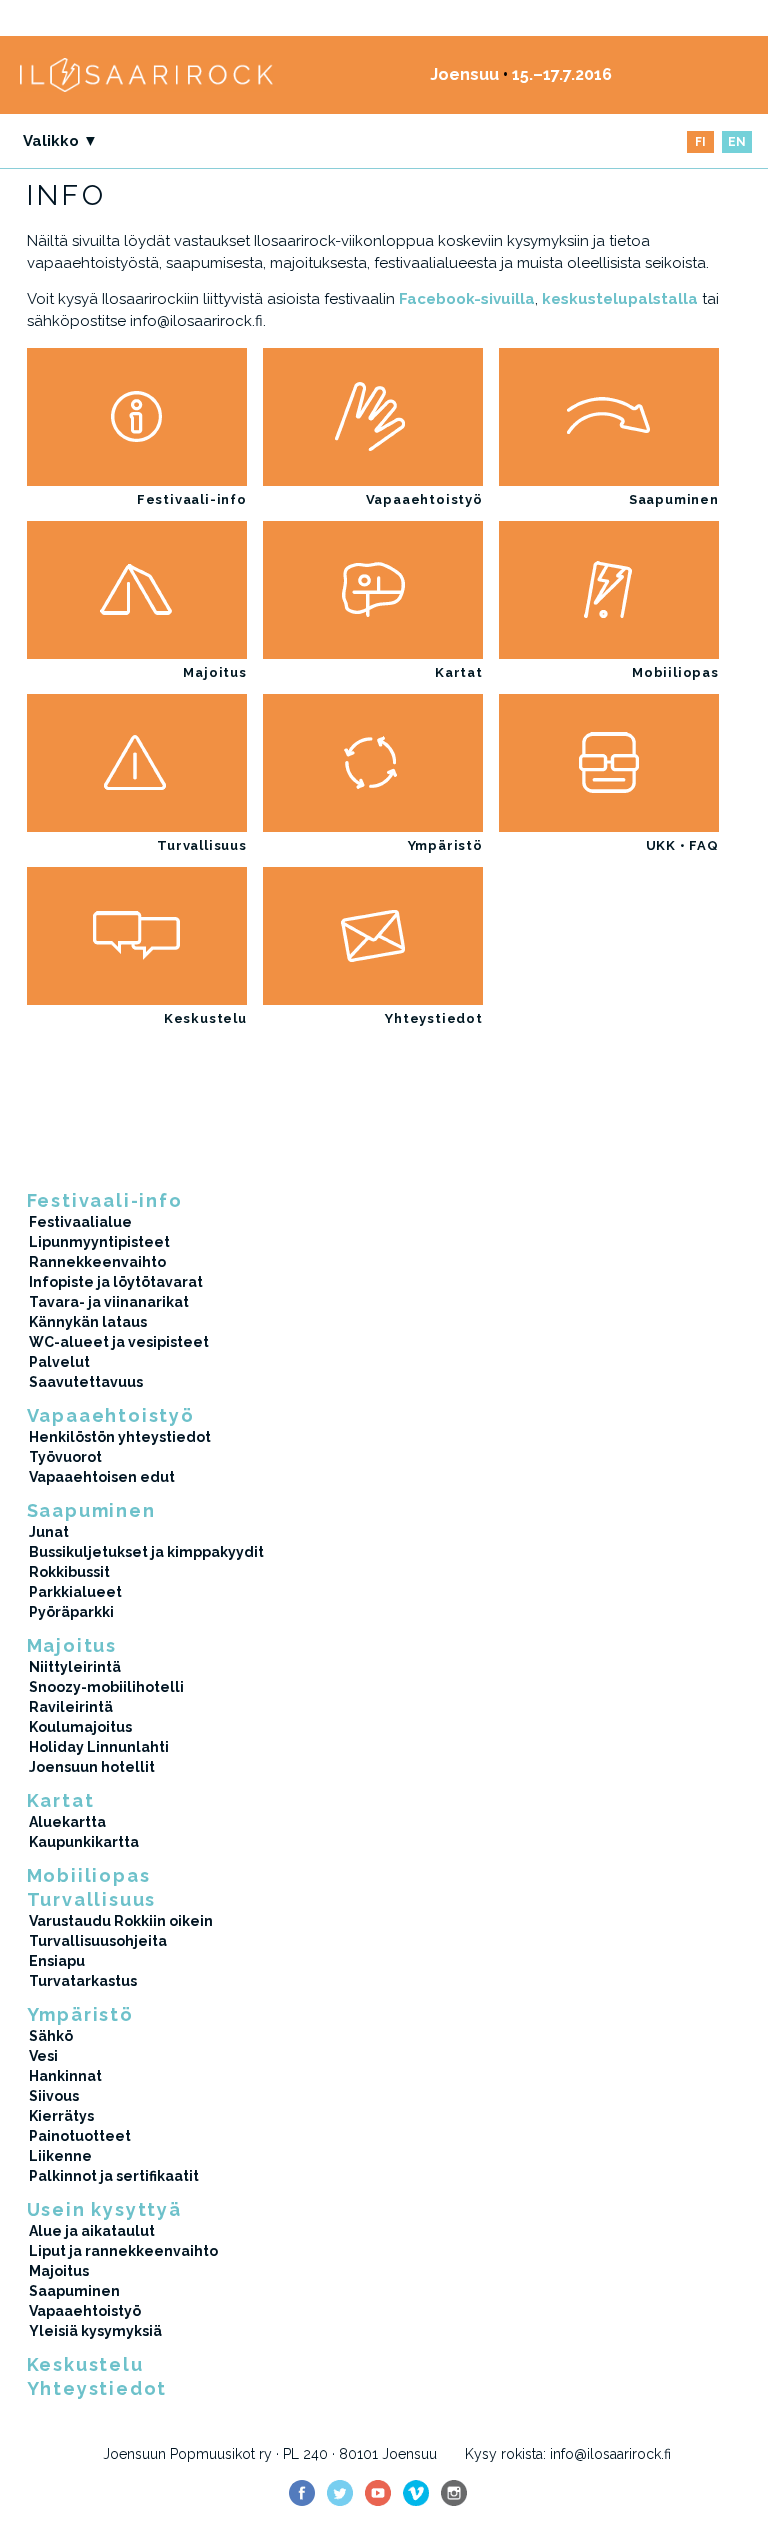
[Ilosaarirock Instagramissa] (454, 2493)
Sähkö (51, 2036)
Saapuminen (674, 499)
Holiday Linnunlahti (99, 1747)
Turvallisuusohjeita (98, 1941)
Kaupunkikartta (84, 1842)
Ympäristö (445, 845)
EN (737, 142)
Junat (49, 1532)
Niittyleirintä (75, 1667)
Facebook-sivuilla (467, 299)
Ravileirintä (71, 1707)
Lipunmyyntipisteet (99, 1242)
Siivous (54, 2096)
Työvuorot (65, 1457)
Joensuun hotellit (92, 1767)
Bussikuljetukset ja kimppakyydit (146, 1552)
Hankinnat (65, 2076)
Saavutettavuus (86, 1382)
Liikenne (60, 2156)
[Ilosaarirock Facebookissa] (302, 2493)
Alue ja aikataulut (92, 2231)
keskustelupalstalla (620, 299)
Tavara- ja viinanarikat (109, 1302)
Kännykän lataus (88, 1322)
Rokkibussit (69, 1572)
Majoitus (214, 672)
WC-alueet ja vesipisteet (119, 1342)
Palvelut (59, 1362)
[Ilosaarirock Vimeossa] (416, 2493)
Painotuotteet (80, 2136)
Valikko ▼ (60, 141)
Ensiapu (57, 1961)
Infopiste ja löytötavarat (116, 1282)
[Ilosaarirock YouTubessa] (378, 2493)
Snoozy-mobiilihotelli (106, 1687)
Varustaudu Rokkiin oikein (121, 1921)
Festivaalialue (80, 1222)
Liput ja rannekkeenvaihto (123, 2251)
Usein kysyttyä (104, 2209)
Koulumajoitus (80, 1727)
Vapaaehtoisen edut (102, 1477)
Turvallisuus (201, 845)
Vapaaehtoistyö (424, 499)
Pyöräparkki (71, 1612)
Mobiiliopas (675, 672)
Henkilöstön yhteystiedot (120, 1437)
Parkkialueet (75, 1592)
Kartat (459, 672)
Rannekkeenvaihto (97, 1262)
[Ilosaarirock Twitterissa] (340, 2493)
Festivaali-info (192, 499)
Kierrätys (61, 2116)
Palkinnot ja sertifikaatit (114, 2176)
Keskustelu (205, 1018)
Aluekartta (67, 1822)
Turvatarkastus (83, 1981)
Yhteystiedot (433, 1018)
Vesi (43, 2056)
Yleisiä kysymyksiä (95, 2331)
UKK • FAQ (682, 845)
